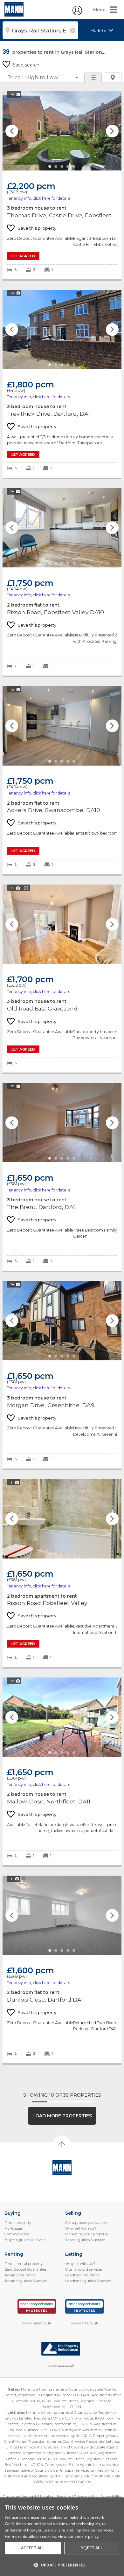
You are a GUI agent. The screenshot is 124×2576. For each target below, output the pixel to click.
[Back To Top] (62, 2144)
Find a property (18, 2223)
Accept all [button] (33, 2548)
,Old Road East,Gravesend (62, 979)
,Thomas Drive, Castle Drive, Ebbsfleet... (62, 185)
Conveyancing (17, 2234)
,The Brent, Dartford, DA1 (62, 1177)
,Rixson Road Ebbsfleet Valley (62, 1573)
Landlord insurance (82, 2275)
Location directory (55, 2496)
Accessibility (111, 2496)
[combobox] (40, 30)
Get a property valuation (86, 2223)
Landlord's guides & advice (88, 2281)
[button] (62, 2565)
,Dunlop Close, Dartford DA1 (62, 1969)
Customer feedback (20, 2496)
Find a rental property (24, 2264)
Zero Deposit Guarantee (25, 2269)
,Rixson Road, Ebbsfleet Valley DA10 (62, 582)
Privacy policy (86, 2496)
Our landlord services (84, 2269)
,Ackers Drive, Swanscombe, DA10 (62, 780)
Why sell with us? (81, 2228)
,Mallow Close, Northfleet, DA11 (62, 1771)
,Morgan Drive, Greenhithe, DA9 (62, 1375)
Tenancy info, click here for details (38, 198)
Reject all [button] (92, 2548)
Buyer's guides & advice (25, 2240)
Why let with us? (80, 2264)
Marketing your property (86, 2234)
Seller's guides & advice (85, 2240)
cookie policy (87, 2536)
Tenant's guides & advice (26, 2281)
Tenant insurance (20, 2275)
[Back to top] (62, 2168)
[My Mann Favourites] (77, 14)
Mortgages (14, 2228)
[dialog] (62, 2537)
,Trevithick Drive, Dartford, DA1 (62, 384)
